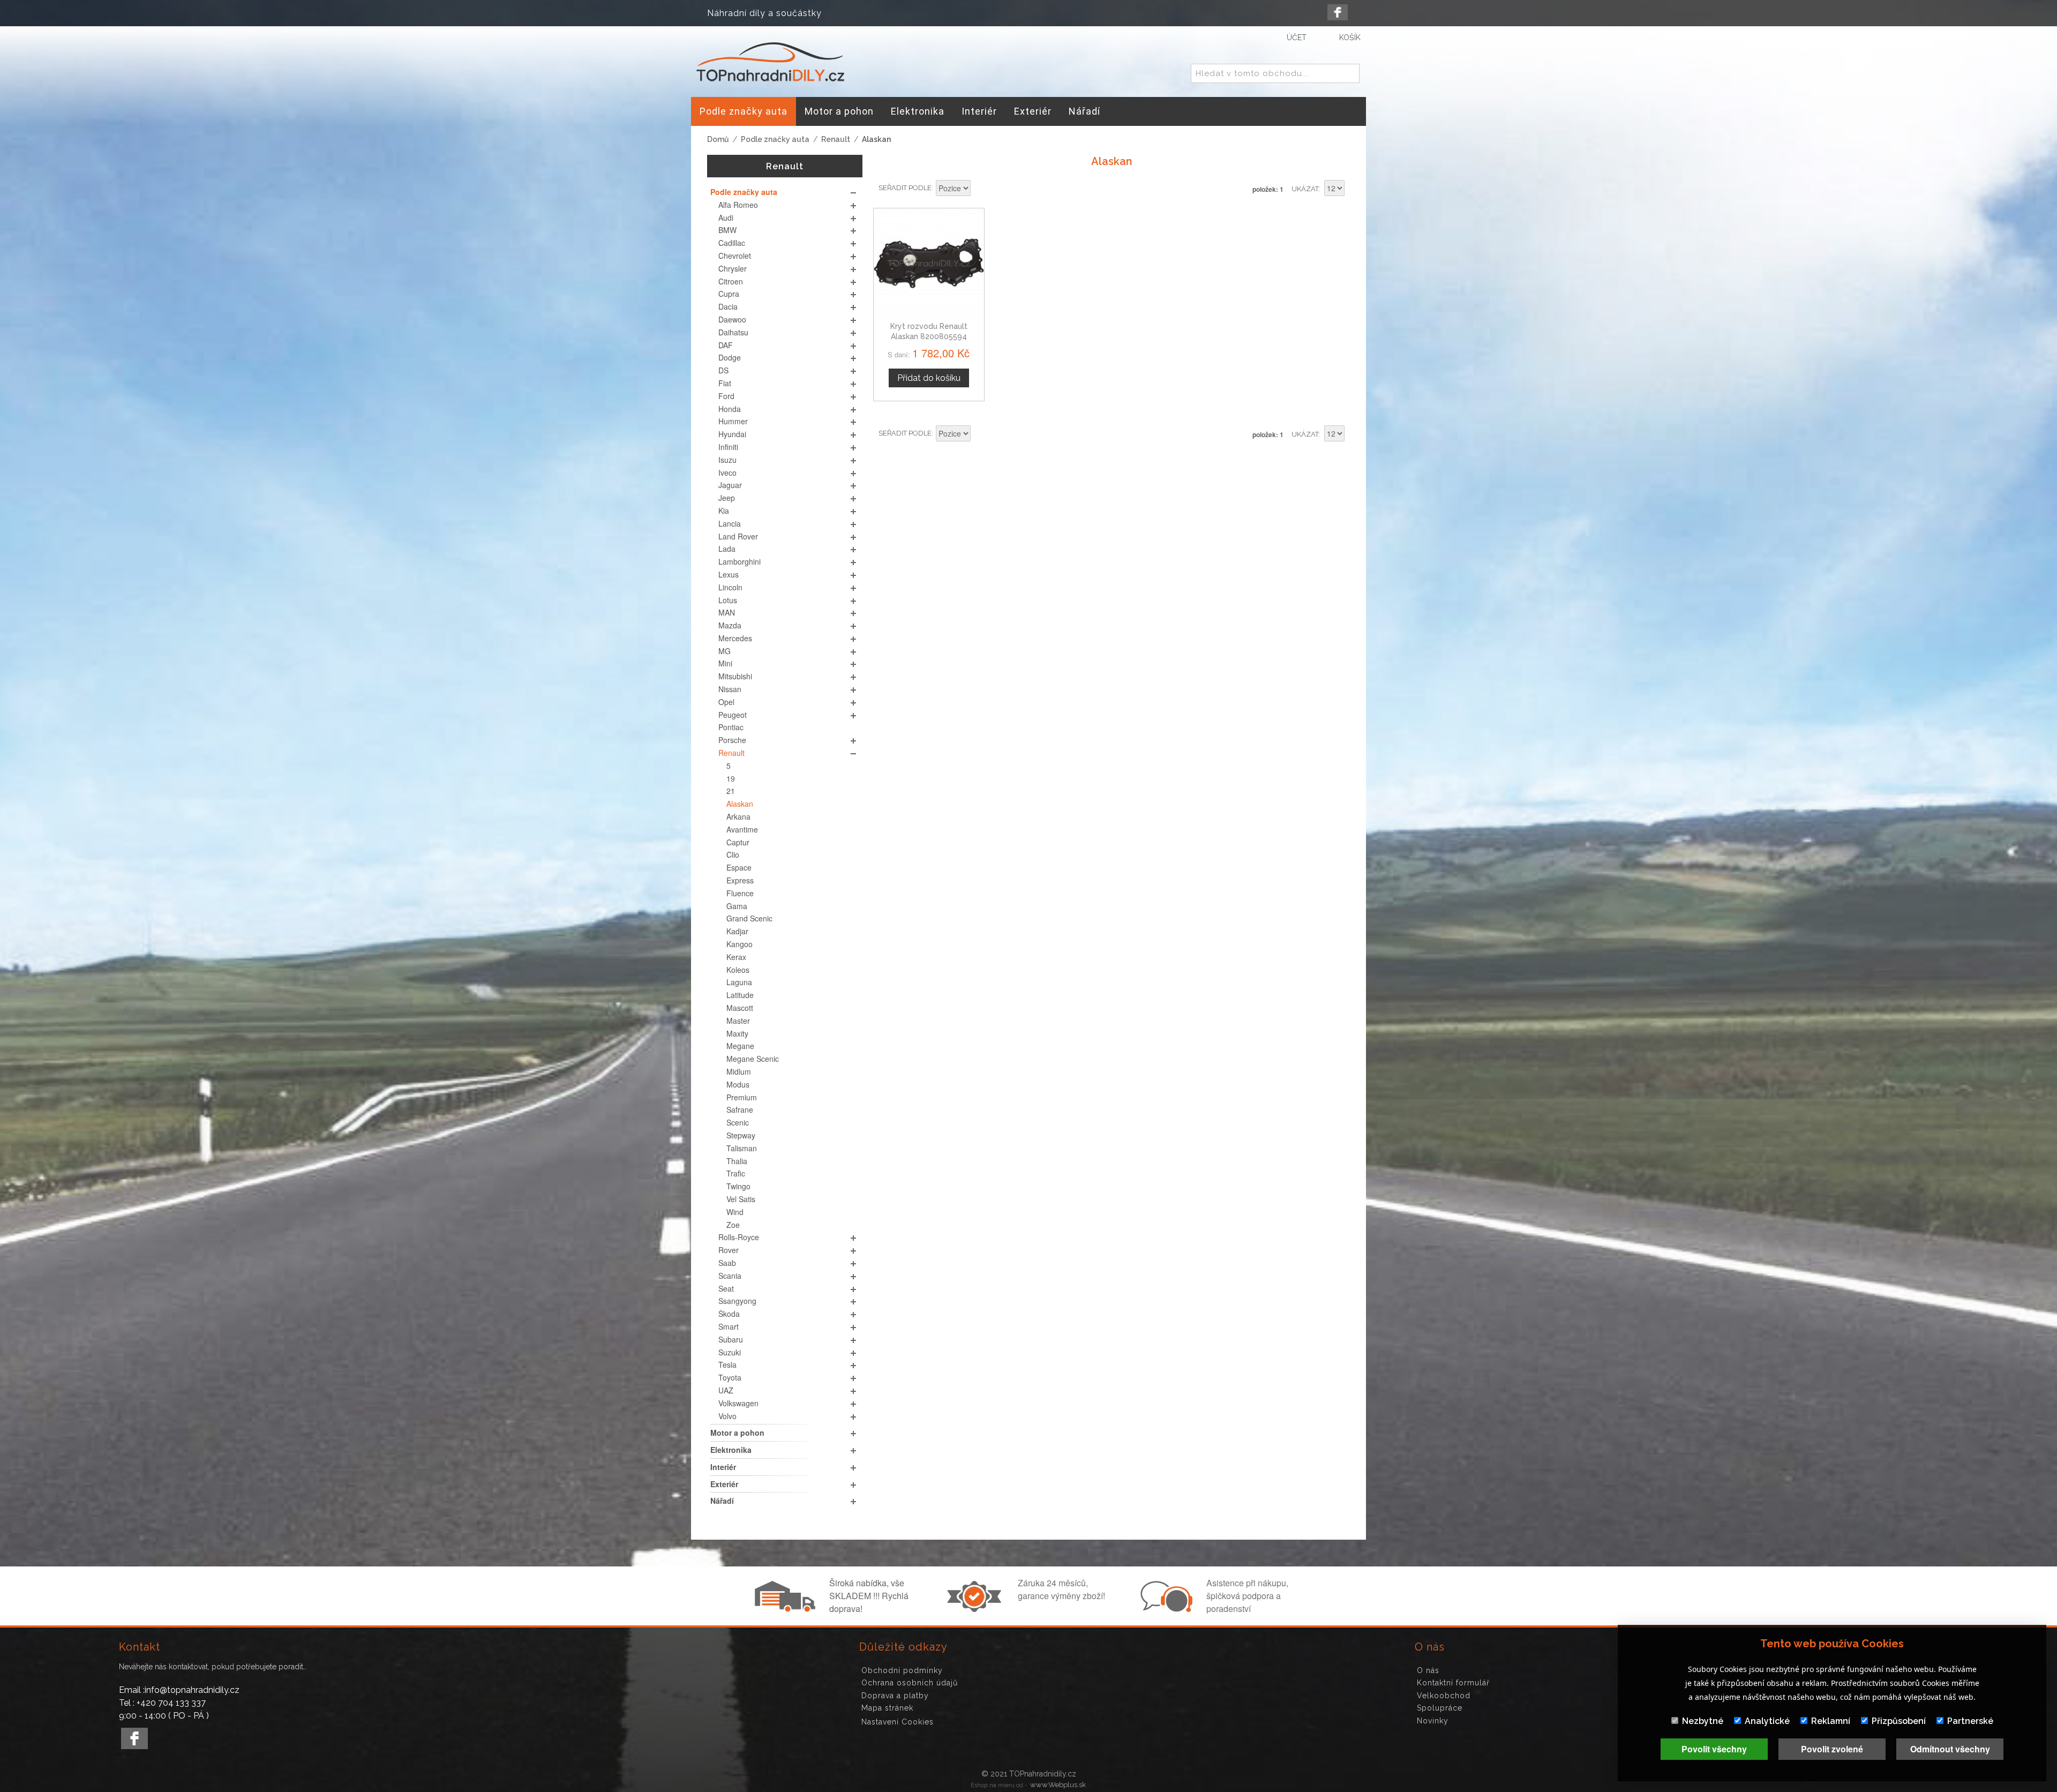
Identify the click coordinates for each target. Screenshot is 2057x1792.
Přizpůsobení (1899, 1721)
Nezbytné (1703, 1721)
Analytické (1767, 1721)
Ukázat (1305, 189)
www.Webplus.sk (1058, 1785)
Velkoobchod (1444, 1696)
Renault (836, 139)
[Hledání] (1349, 74)
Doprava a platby (895, 1696)
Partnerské (1970, 1721)
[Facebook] (1338, 12)
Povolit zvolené (1832, 1749)
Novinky (1433, 1721)
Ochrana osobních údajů (910, 1683)
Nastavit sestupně (980, 189)
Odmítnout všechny (1950, 1749)
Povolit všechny (1714, 1749)
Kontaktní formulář (1453, 1683)
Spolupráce (1440, 1708)
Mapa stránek (887, 1708)
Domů (718, 139)
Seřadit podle (905, 188)
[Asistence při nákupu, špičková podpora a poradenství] (1165, 1609)
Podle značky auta (775, 139)
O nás (1428, 1670)
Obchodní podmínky (902, 1670)
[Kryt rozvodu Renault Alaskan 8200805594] (929, 264)
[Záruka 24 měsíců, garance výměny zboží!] (977, 1609)
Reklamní (1831, 1721)
